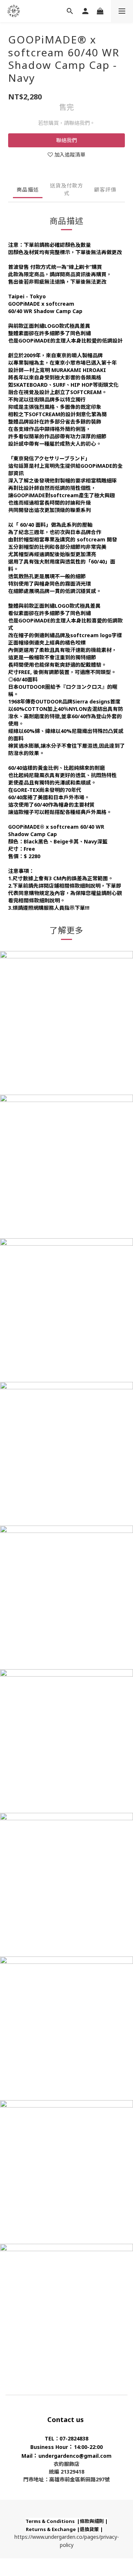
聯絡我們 (66, 140)
